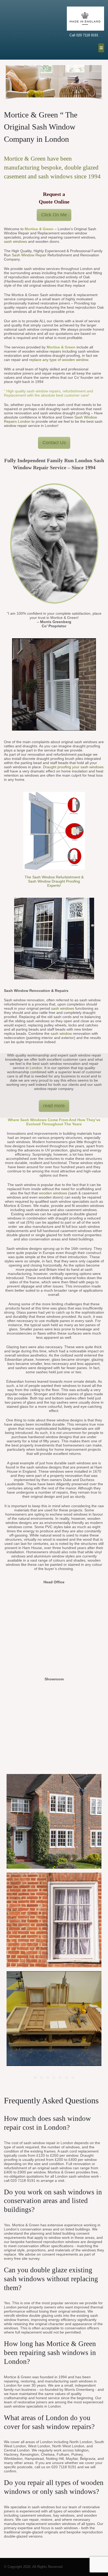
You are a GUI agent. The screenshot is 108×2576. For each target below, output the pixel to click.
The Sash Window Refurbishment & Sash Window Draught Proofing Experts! (54, 881)
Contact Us (54, 443)
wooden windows (53, 1193)
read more (54, 1106)
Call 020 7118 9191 (84, 35)
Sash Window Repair (29, 255)
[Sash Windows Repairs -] (17, 30)
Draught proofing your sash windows (73, 767)
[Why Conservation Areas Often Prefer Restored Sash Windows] (54, 1920)
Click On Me (54, 215)
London (36, 1068)
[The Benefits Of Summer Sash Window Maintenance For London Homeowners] (54, 2019)
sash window (62, 1033)
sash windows (15, 241)
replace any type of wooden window (59, 360)
